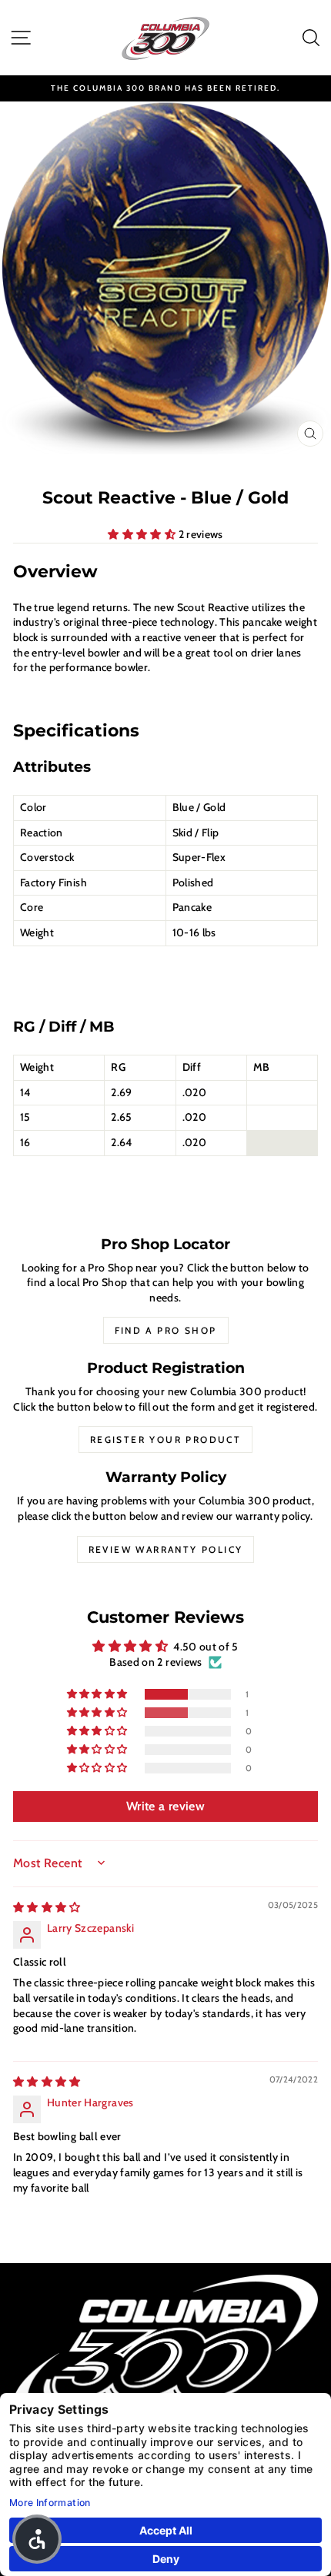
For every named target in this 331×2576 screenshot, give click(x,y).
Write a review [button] (165, 1806)
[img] (47, 1907)
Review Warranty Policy (166, 1549)
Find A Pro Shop (166, 1330)
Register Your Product (165, 1439)
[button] (143, 534)
